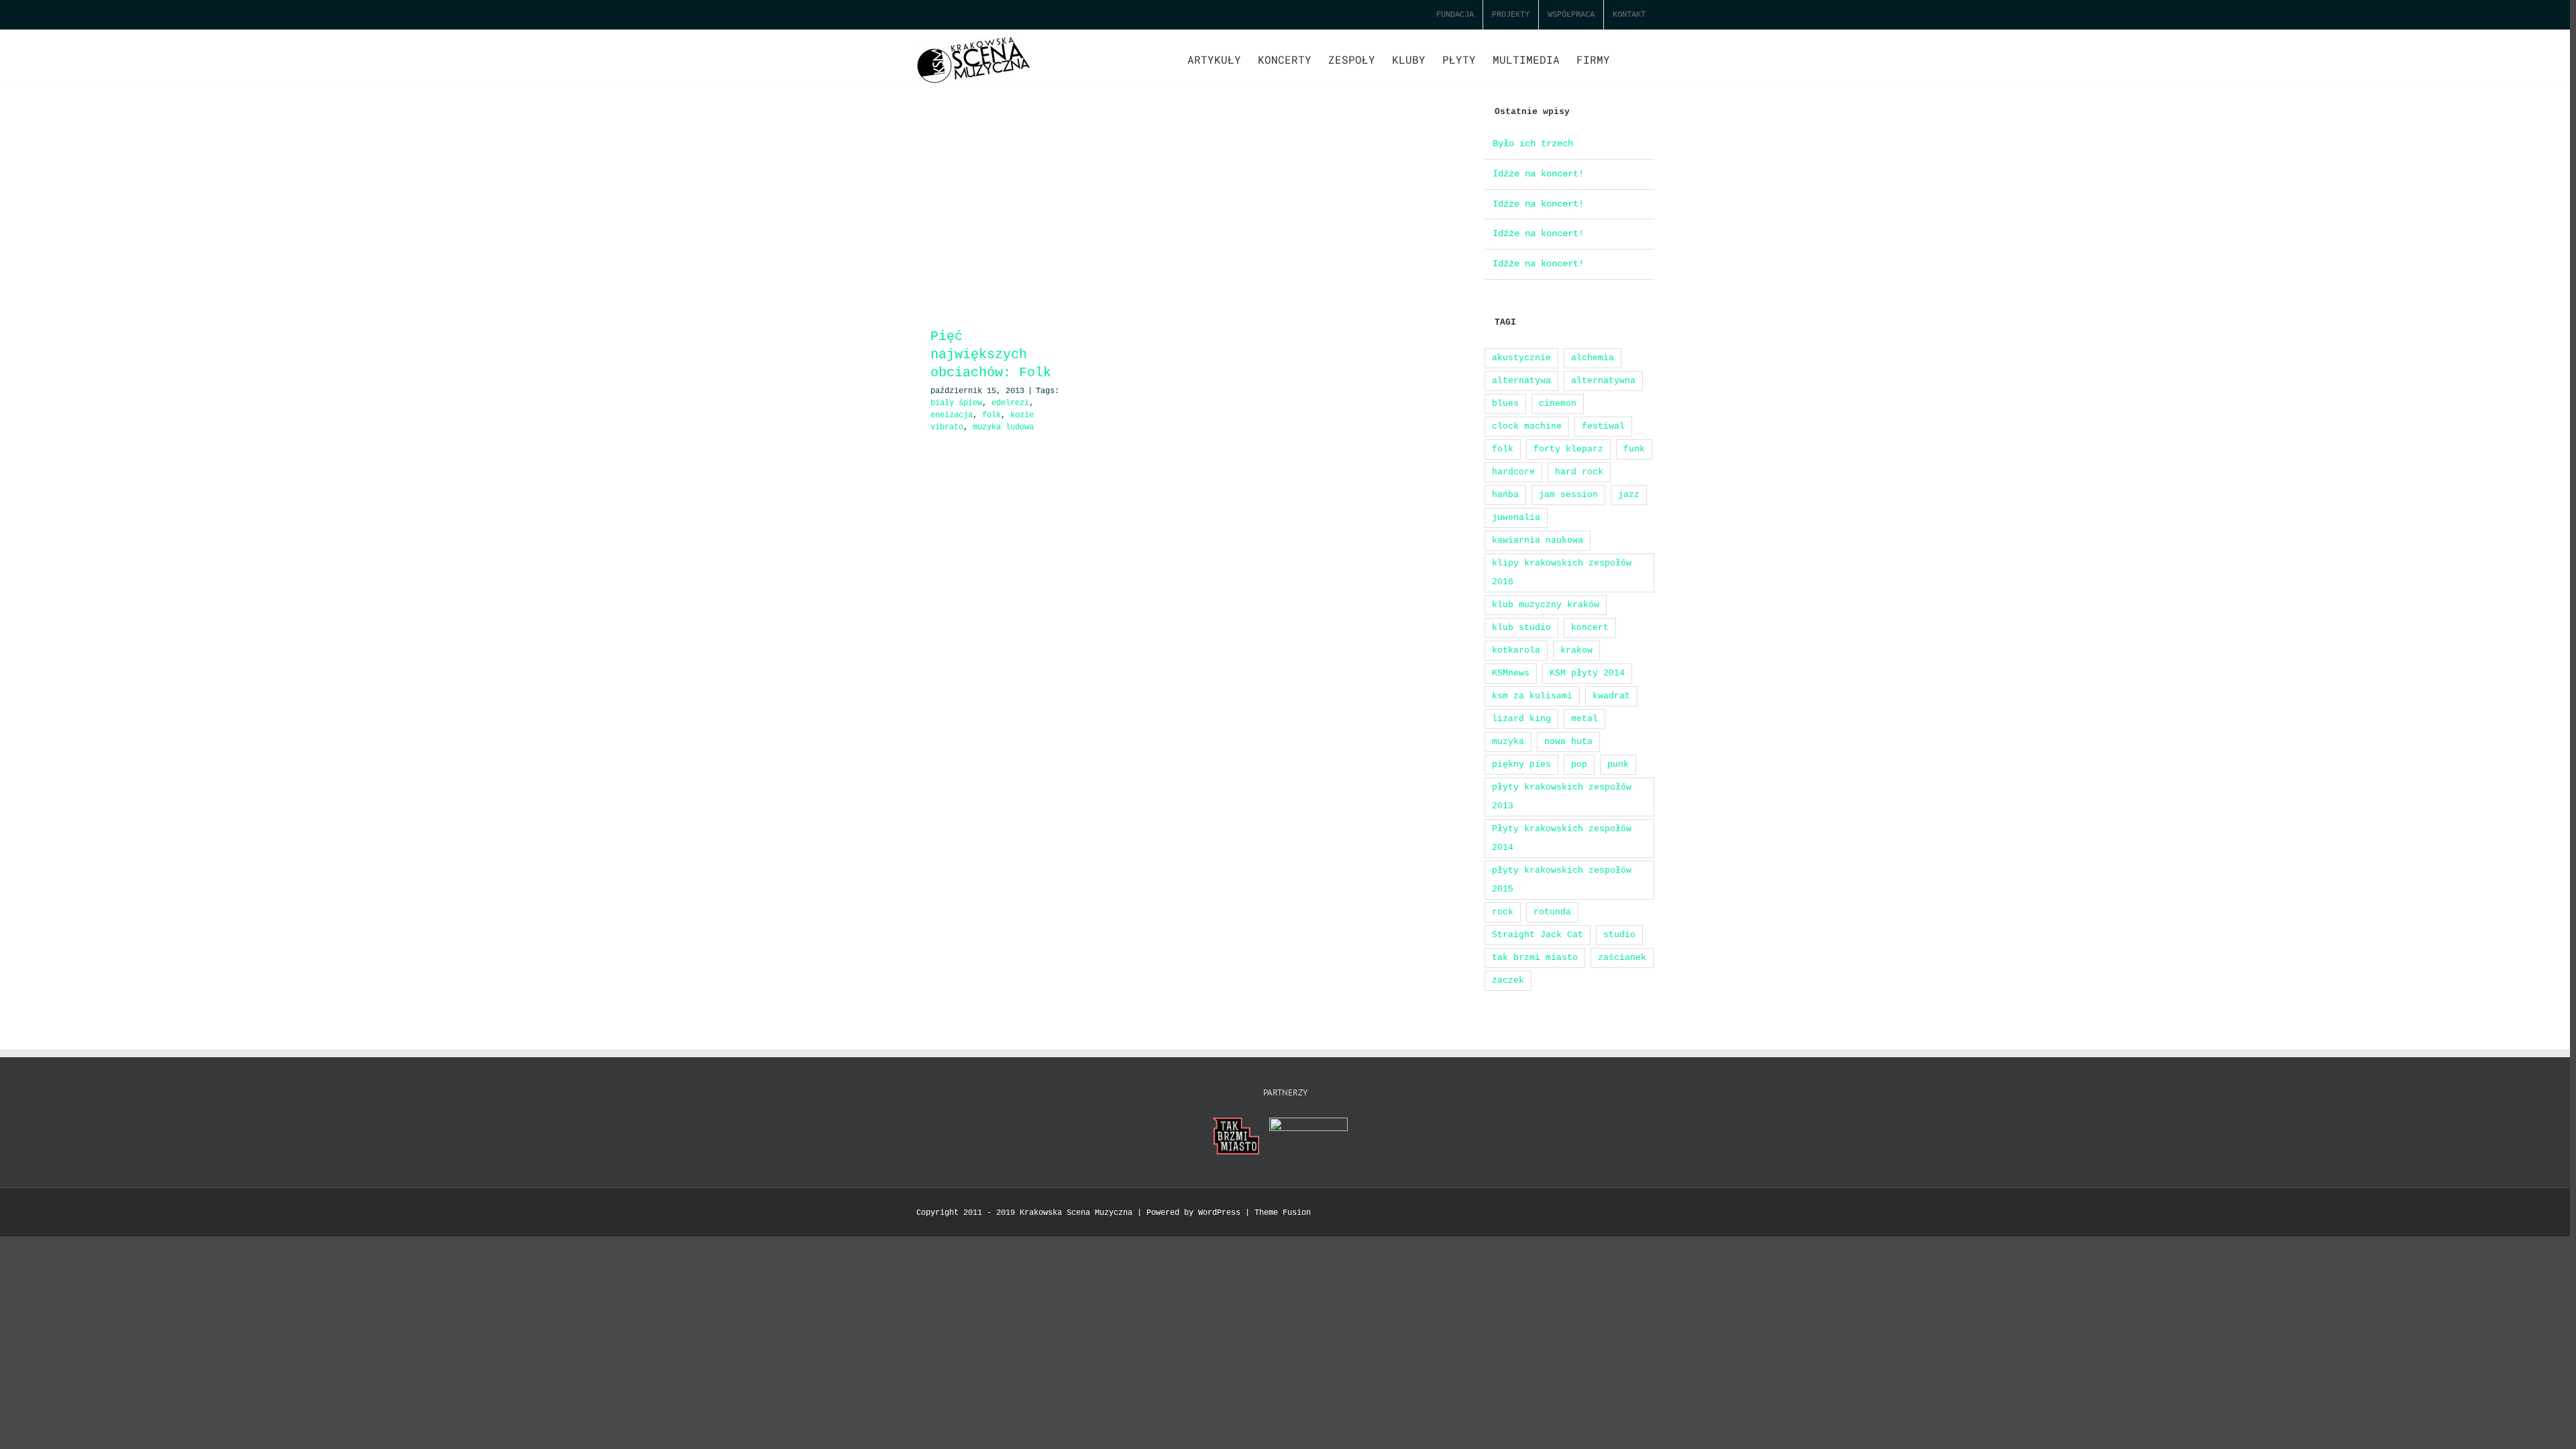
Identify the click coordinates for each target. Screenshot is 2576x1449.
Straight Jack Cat (1538, 935)
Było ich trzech (1533, 144)
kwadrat (1611, 696)
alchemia (1593, 358)
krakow (1576, 650)
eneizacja (952, 415)
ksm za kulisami (1532, 696)
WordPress (1219, 1213)
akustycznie (1521, 358)
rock (1503, 912)
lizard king (1521, 719)
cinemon (1558, 404)
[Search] (1632, 58)
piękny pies (1521, 764)
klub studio (1521, 628)
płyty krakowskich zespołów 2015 (1562, 880)
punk (1618, 764)
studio (1619, 935)
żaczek (1508, 980)
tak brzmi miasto (1535, 958)
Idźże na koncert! (1538, 174)
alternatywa (1521, 381)
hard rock (1579, 472)
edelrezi (1010, 403)
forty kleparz (1568, 449)
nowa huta (1568, 742)
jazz (1629, 495)
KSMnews (1511, 673)
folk (991, 415)
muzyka (1508, 742)
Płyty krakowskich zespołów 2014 (1562, 838)
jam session (1568, 495)
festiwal (1603, 426)
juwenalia (1516, 518)
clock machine (1527, 426)
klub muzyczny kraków (1546, 605)
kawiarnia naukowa (1538, 540)
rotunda (1552, 912)
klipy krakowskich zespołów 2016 (1562, 573)
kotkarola (1516, 650)
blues (1505, 404)
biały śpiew (956, 403)
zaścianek (1622, 958)
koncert (1590, 628)
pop (1579, 764)
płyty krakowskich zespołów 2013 (1562, 797)
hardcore (1513, 472)
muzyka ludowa (1003, 427)
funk (1634, 449)
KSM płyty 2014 (1587, 673)
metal (1585, 719)
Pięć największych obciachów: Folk (991, 355)
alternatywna (1603, 381)
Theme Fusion (1283, 1213)
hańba (1505, 495)
